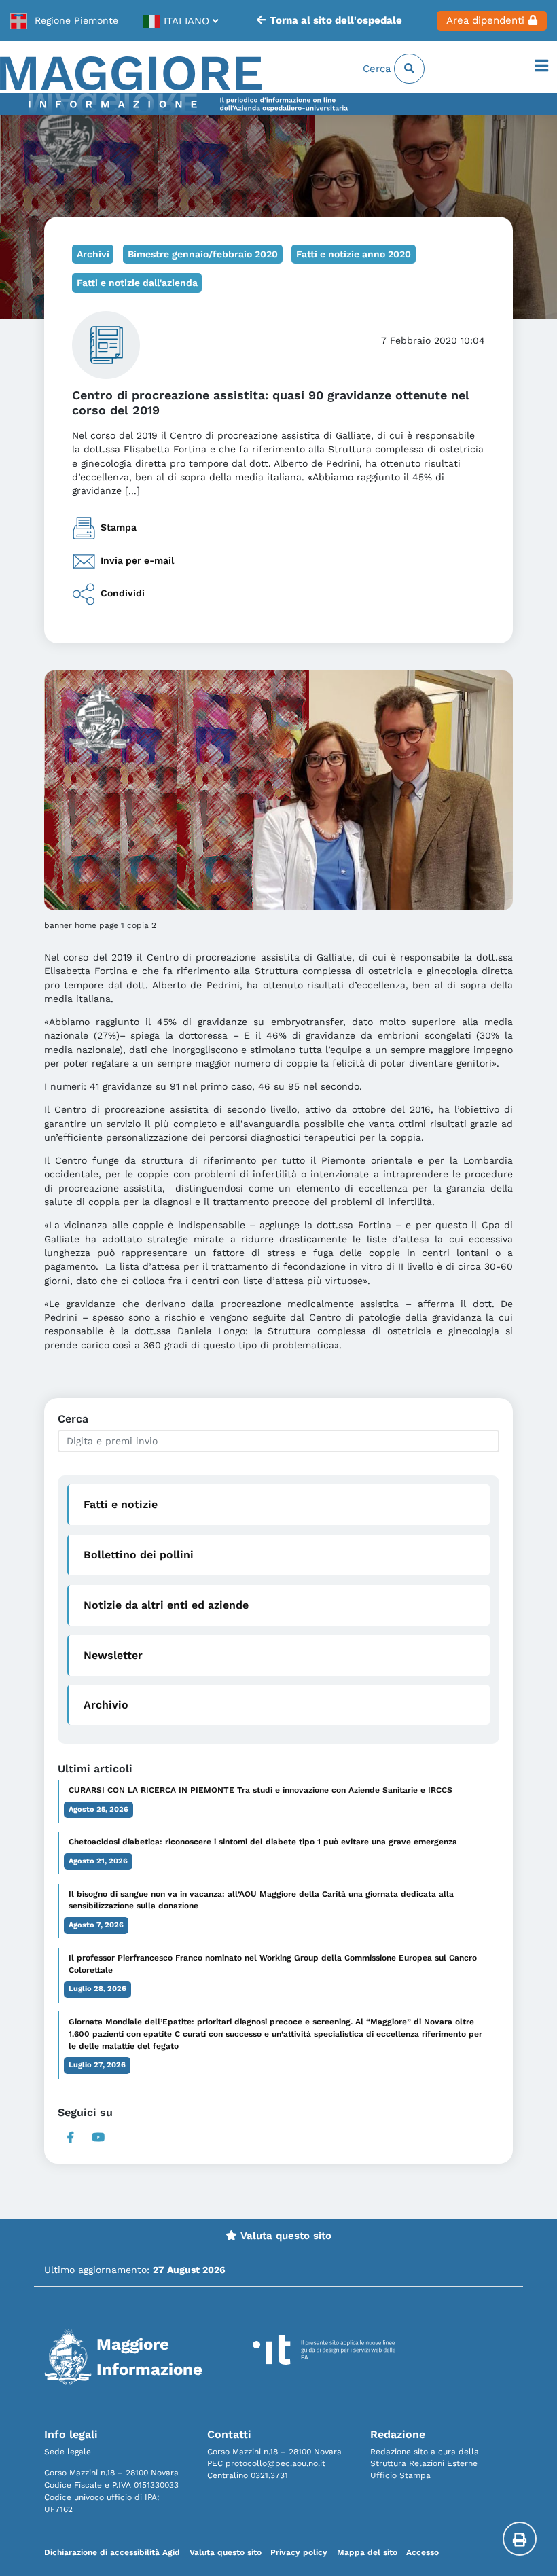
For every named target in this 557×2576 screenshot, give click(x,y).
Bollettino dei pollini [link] (139, 1555)
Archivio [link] (106, 1705)
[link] (64, 21)
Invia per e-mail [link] (137, 560)
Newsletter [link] (113, 1655)
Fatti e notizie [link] (121, 1504)
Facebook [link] (70, 2137)
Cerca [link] (378, 69)
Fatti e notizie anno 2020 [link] (354, 254)
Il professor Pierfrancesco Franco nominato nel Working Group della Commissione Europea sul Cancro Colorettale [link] (273, 1964)
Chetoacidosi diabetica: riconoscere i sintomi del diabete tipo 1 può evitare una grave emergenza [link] (263, 1842)
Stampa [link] (119, 527)
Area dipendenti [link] (485, 20)
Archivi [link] (93, 254)
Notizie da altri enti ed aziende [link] (166, 1605)
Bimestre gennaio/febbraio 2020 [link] (203, 254)
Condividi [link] (123, 593)
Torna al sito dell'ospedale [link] (336, 20)
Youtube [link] (99, 2137)
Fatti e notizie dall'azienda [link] (137, 283)
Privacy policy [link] (299, 2552)
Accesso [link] (423, 2552)
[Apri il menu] (541, 67)
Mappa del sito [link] (367, 2552)
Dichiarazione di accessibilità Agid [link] (112, 2552)
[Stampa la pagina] (520, 2539)
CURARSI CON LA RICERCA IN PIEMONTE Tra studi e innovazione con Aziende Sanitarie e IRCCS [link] (260, 1790)
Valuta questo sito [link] (284, 2236)
